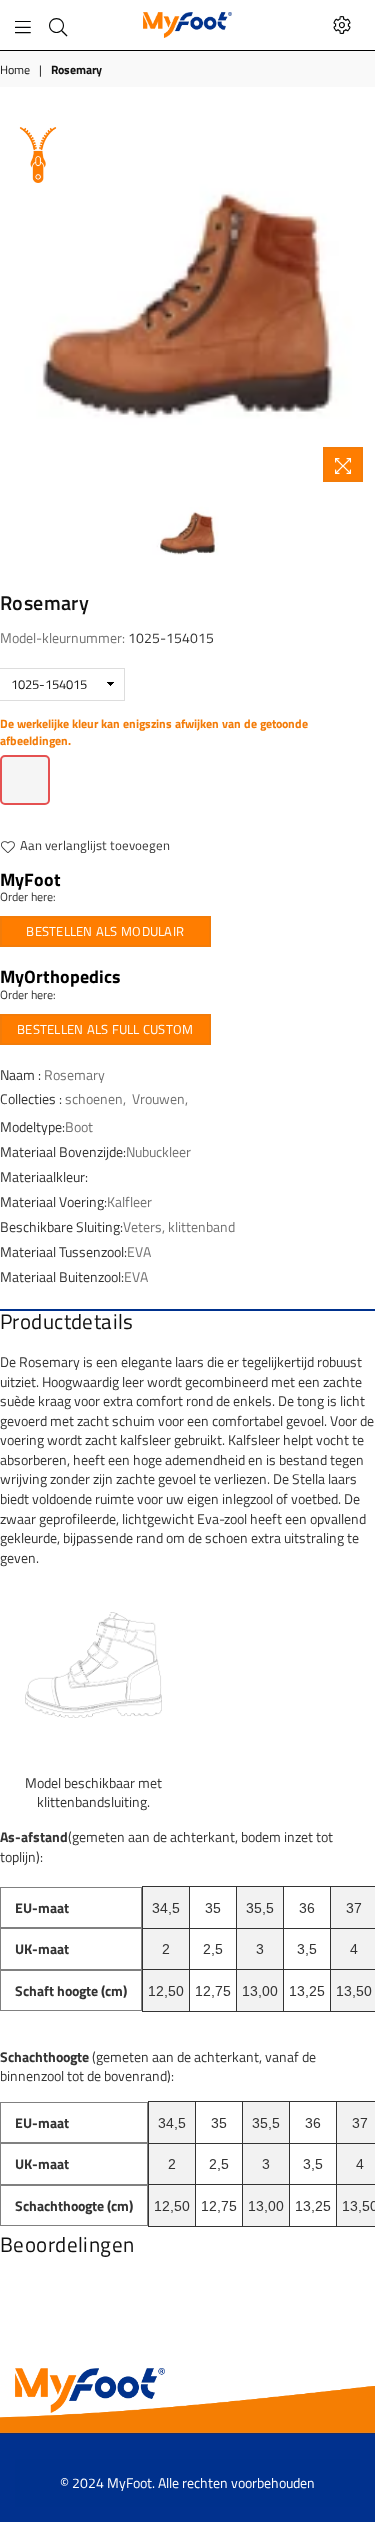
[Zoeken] (58, 25)
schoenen (94, 1098)
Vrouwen (158, 1098)
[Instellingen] (342, 25)
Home (15, 70)
